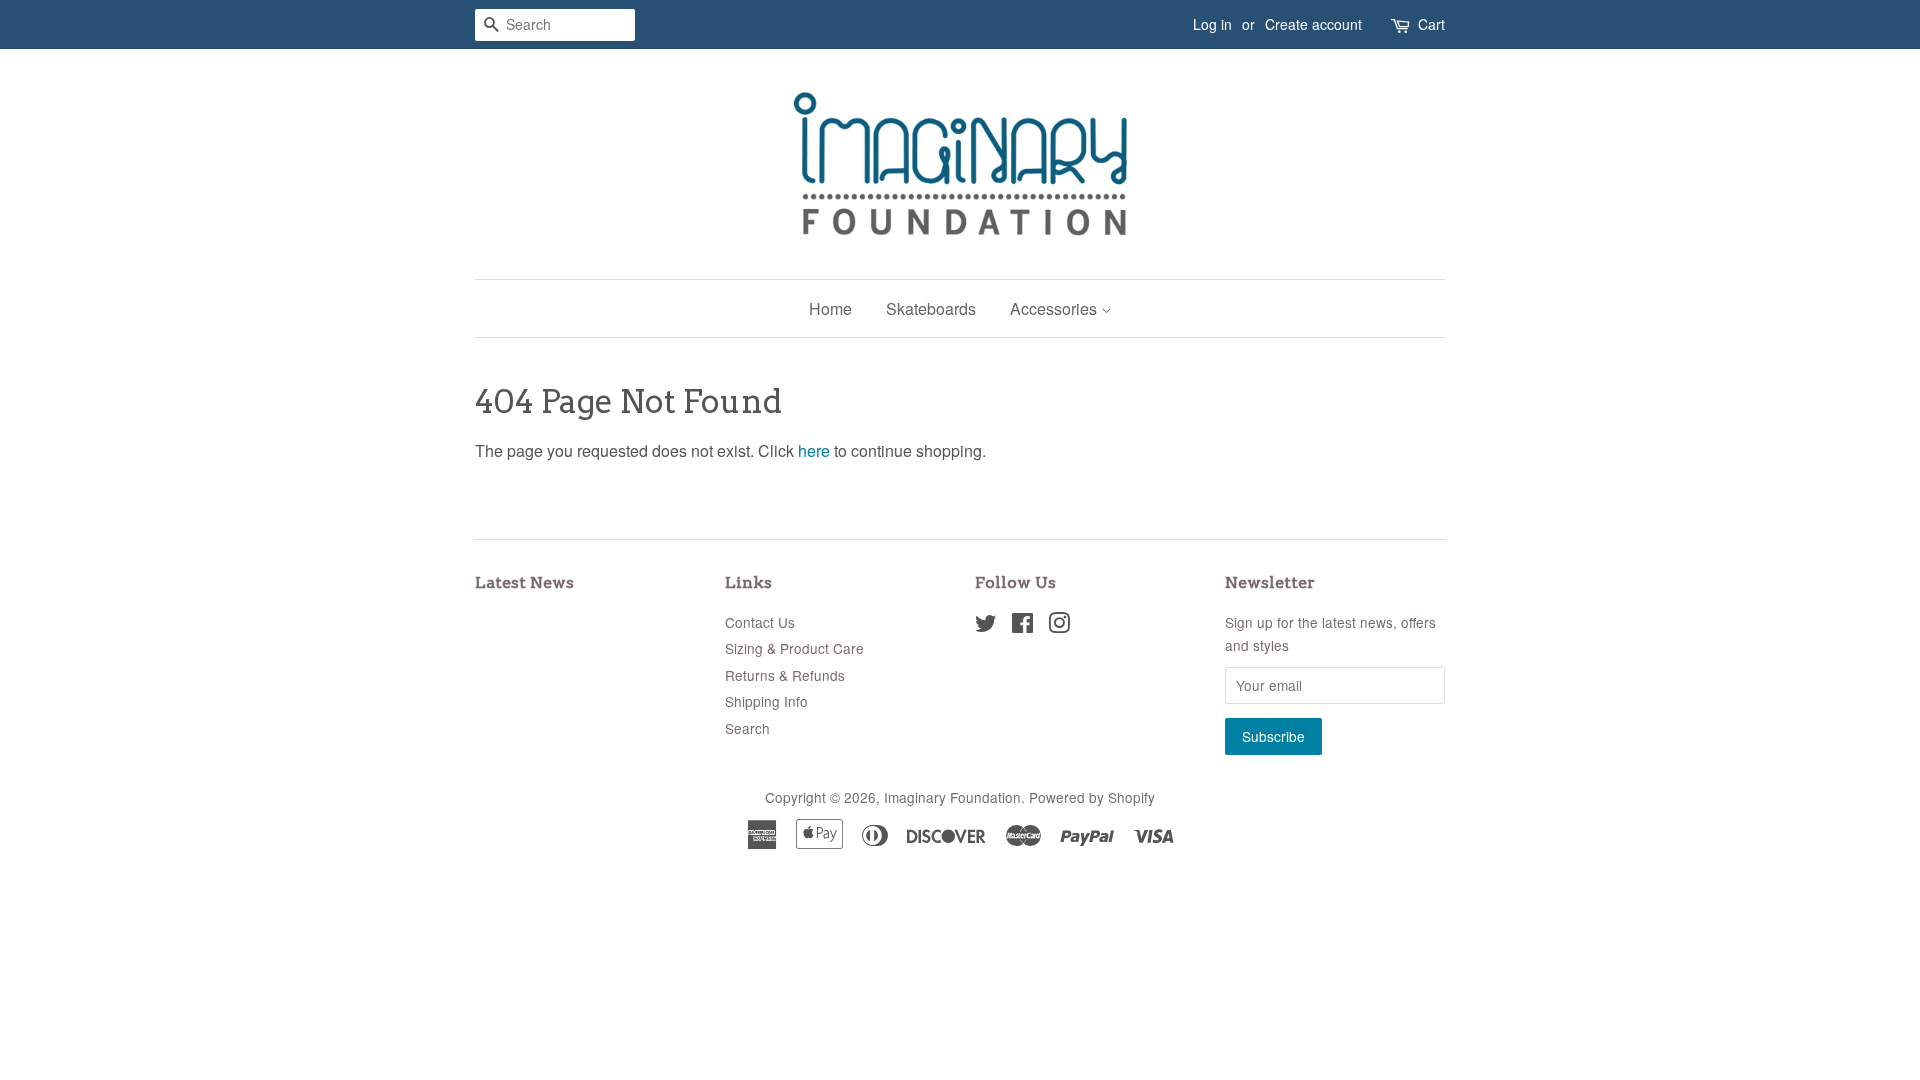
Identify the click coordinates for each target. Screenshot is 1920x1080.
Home (830, 308)
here (814, 450)
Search (747, 728)
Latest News (524, 582)
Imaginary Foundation (952, 797)
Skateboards (931, 308)
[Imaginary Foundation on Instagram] (1059, 626)
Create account (1313, 24)
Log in (1212, 24)
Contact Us (760, 622)
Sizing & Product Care (794, 648)
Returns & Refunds (785, 675)
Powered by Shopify (1092, 797)
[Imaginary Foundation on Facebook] (1022, 626)
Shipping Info (766, 701)
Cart (1431, 24)
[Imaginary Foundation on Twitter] (986, 626)
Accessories (1055, 308)
